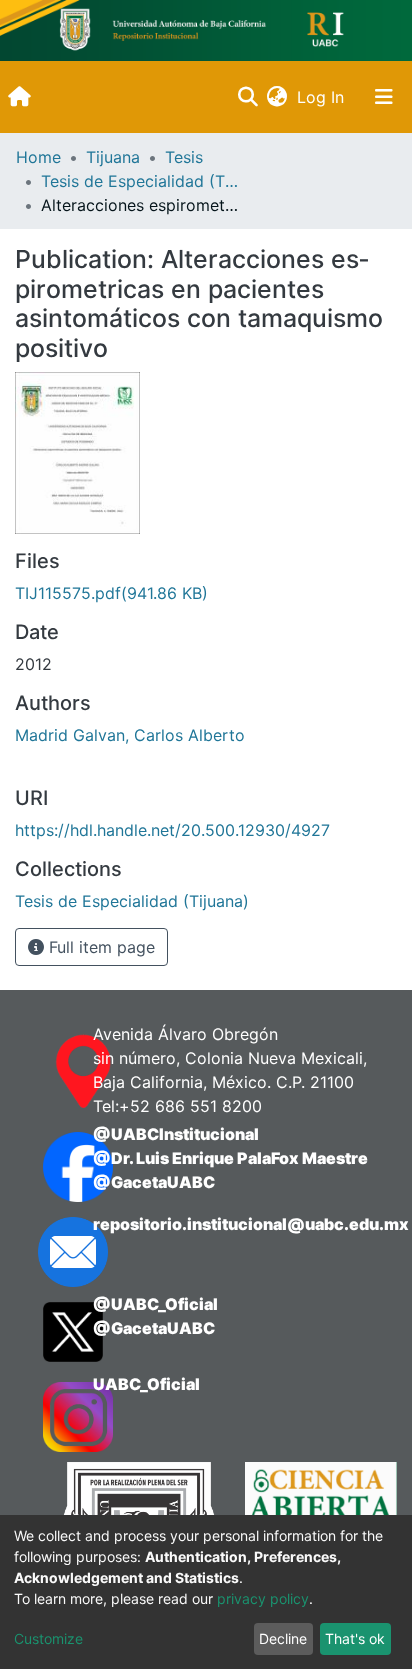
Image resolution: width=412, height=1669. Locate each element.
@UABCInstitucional (176, 1134)
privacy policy (263, 1598)
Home (38, 157)
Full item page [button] (99, 947)
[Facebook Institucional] (48, 1167)
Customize (48, 1638)
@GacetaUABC (154, 1182)
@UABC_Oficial (155, 1304)
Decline (283, 1638)
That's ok (355, 1638)
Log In (322, 97)
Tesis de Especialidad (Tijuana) (141, 181)
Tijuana (113, 157)
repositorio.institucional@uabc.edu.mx (251, 1224)
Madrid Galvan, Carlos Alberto (130, 735)
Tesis (184, 157)
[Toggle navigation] (384, 97)
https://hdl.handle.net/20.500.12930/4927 (172, 830)
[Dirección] (48, 1072)
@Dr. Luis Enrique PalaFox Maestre (230, 1158)
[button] (276, 97)
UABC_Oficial (146, 1384)
